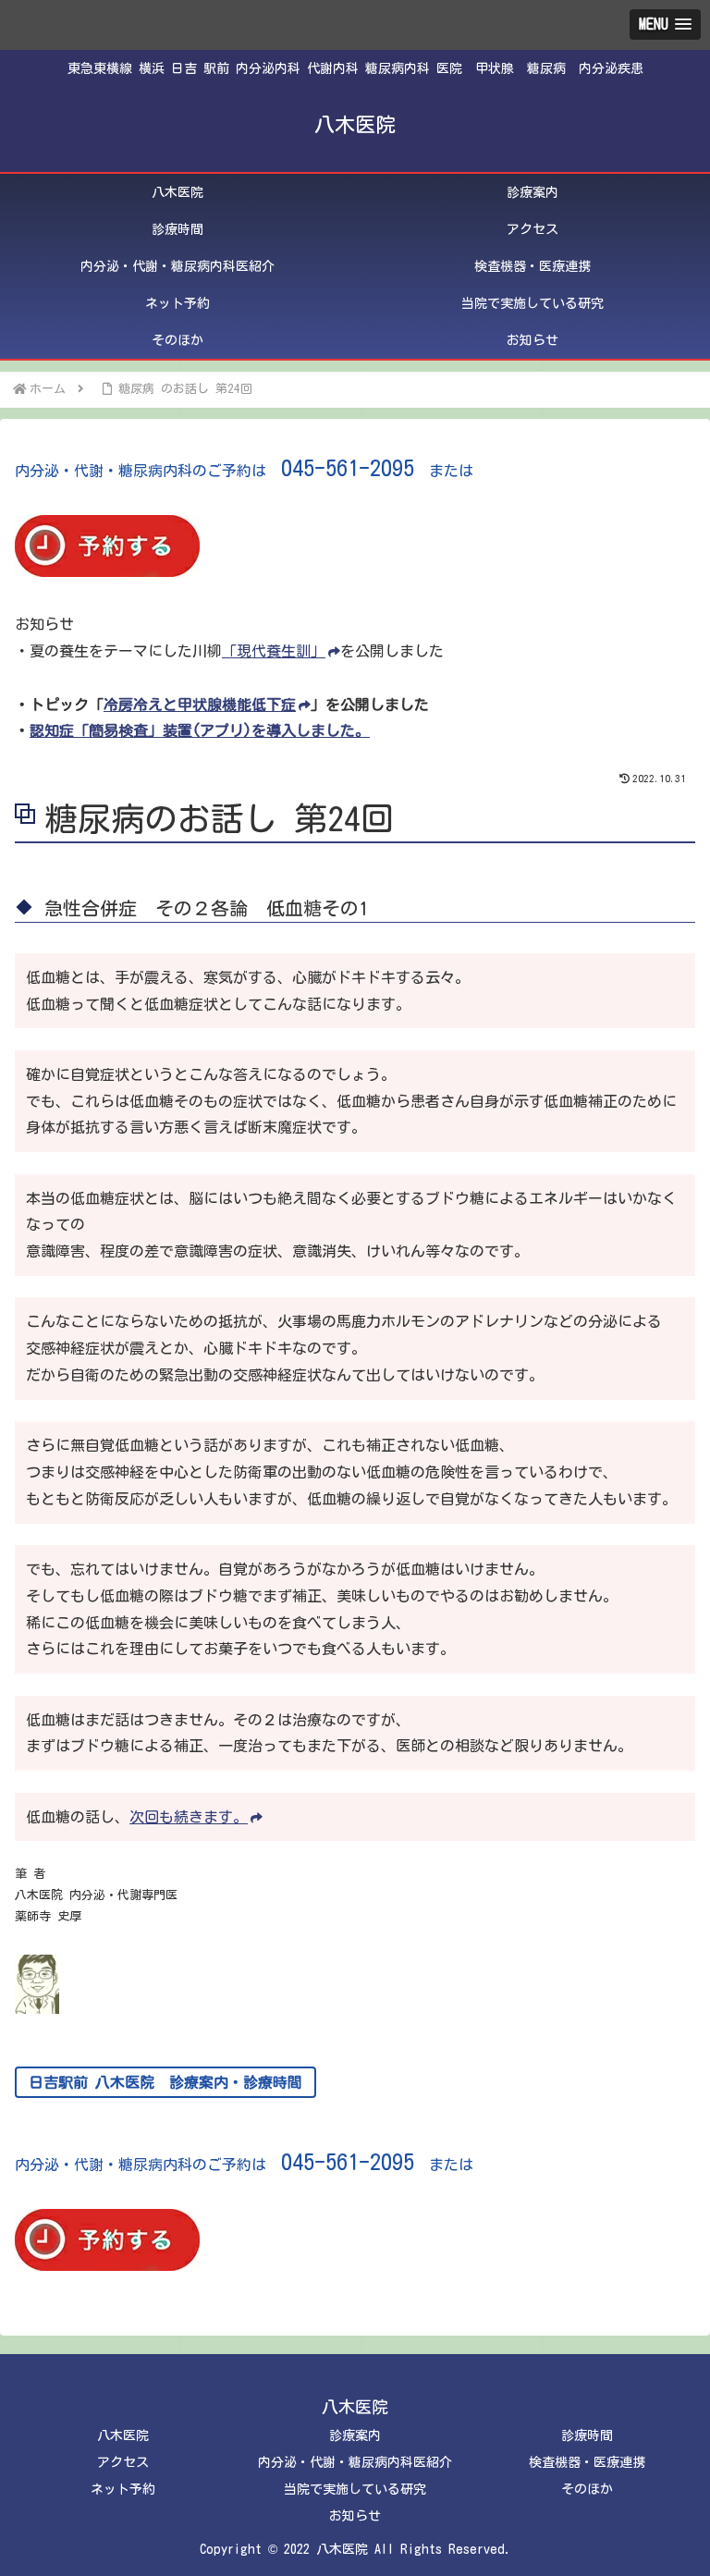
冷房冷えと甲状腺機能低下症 (200, 705)
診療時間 (587, 2435)
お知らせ (355, 2516)
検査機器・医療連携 (587, 2462)
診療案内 (355, 2435)
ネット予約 (123, 2489)
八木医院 (123, 2435)
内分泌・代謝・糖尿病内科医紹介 (355, 2462)
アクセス (123, 2462)
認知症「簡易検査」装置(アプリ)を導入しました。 (200, 730)
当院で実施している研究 (355, 2489)
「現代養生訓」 (274, 651)
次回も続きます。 (189, 1817)
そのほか (587, 2489)
